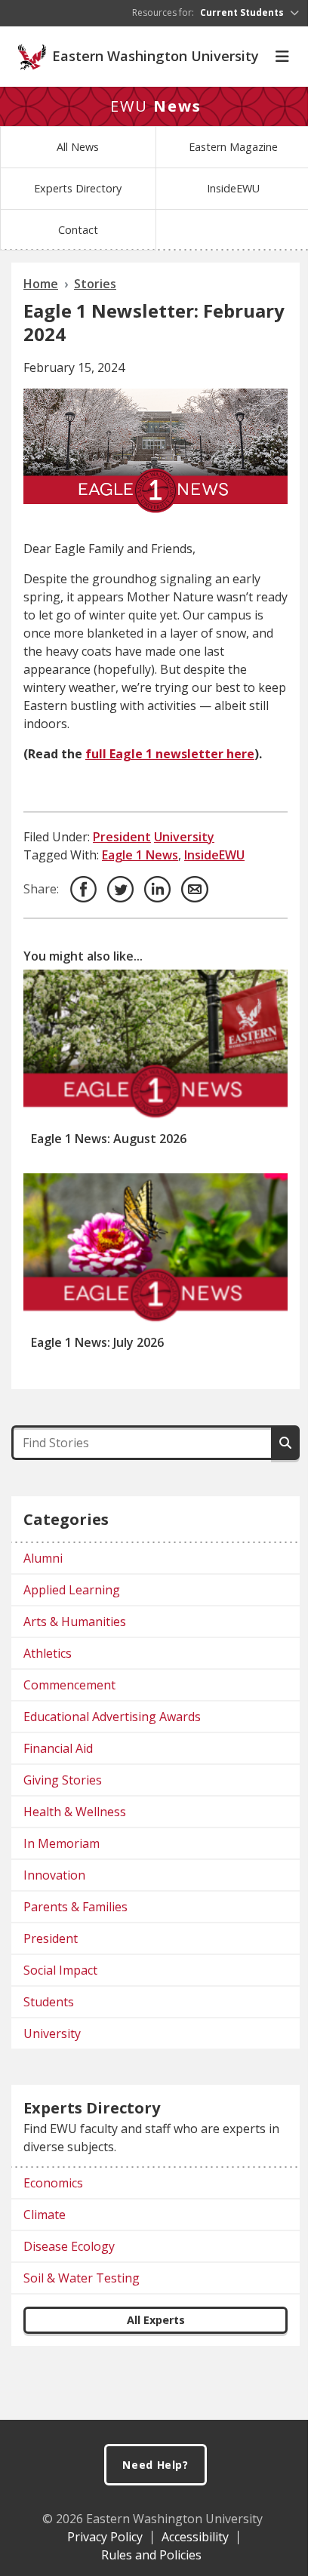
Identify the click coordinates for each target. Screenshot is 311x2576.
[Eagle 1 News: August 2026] (155, 1045)
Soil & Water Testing (82, 2278)
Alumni (43, 1558)
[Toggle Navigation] (282, 57)
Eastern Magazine (233, 147)
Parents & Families (75, 1907)
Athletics (48, 1653)
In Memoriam (62, 1843)
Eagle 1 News (140, 855)
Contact (78, 230)
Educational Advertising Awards (112, 1717)
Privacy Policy (105, 2537)
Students (49, 2002)
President (122, 837)
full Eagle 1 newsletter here (170, 754)
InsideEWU (233, 188)
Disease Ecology (69, 2246)
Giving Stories (63, 1780)
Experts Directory (78, 188)
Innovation (54, 1875)
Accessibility (195, 2537)
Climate (45, 2215)
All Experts (156, 2320)
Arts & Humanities (75, 1622)
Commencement (69, 1685)
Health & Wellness (75, 1812)
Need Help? (155, 2465)
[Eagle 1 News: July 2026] (155, 1249)
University (184, 837)
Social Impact (60, 1970)
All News (78, 147)
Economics (53, 2183)
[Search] (285, 1443)
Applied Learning (72, 1590)
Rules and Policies (151, 2555)
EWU (156, 106)
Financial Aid (58, 1748)
